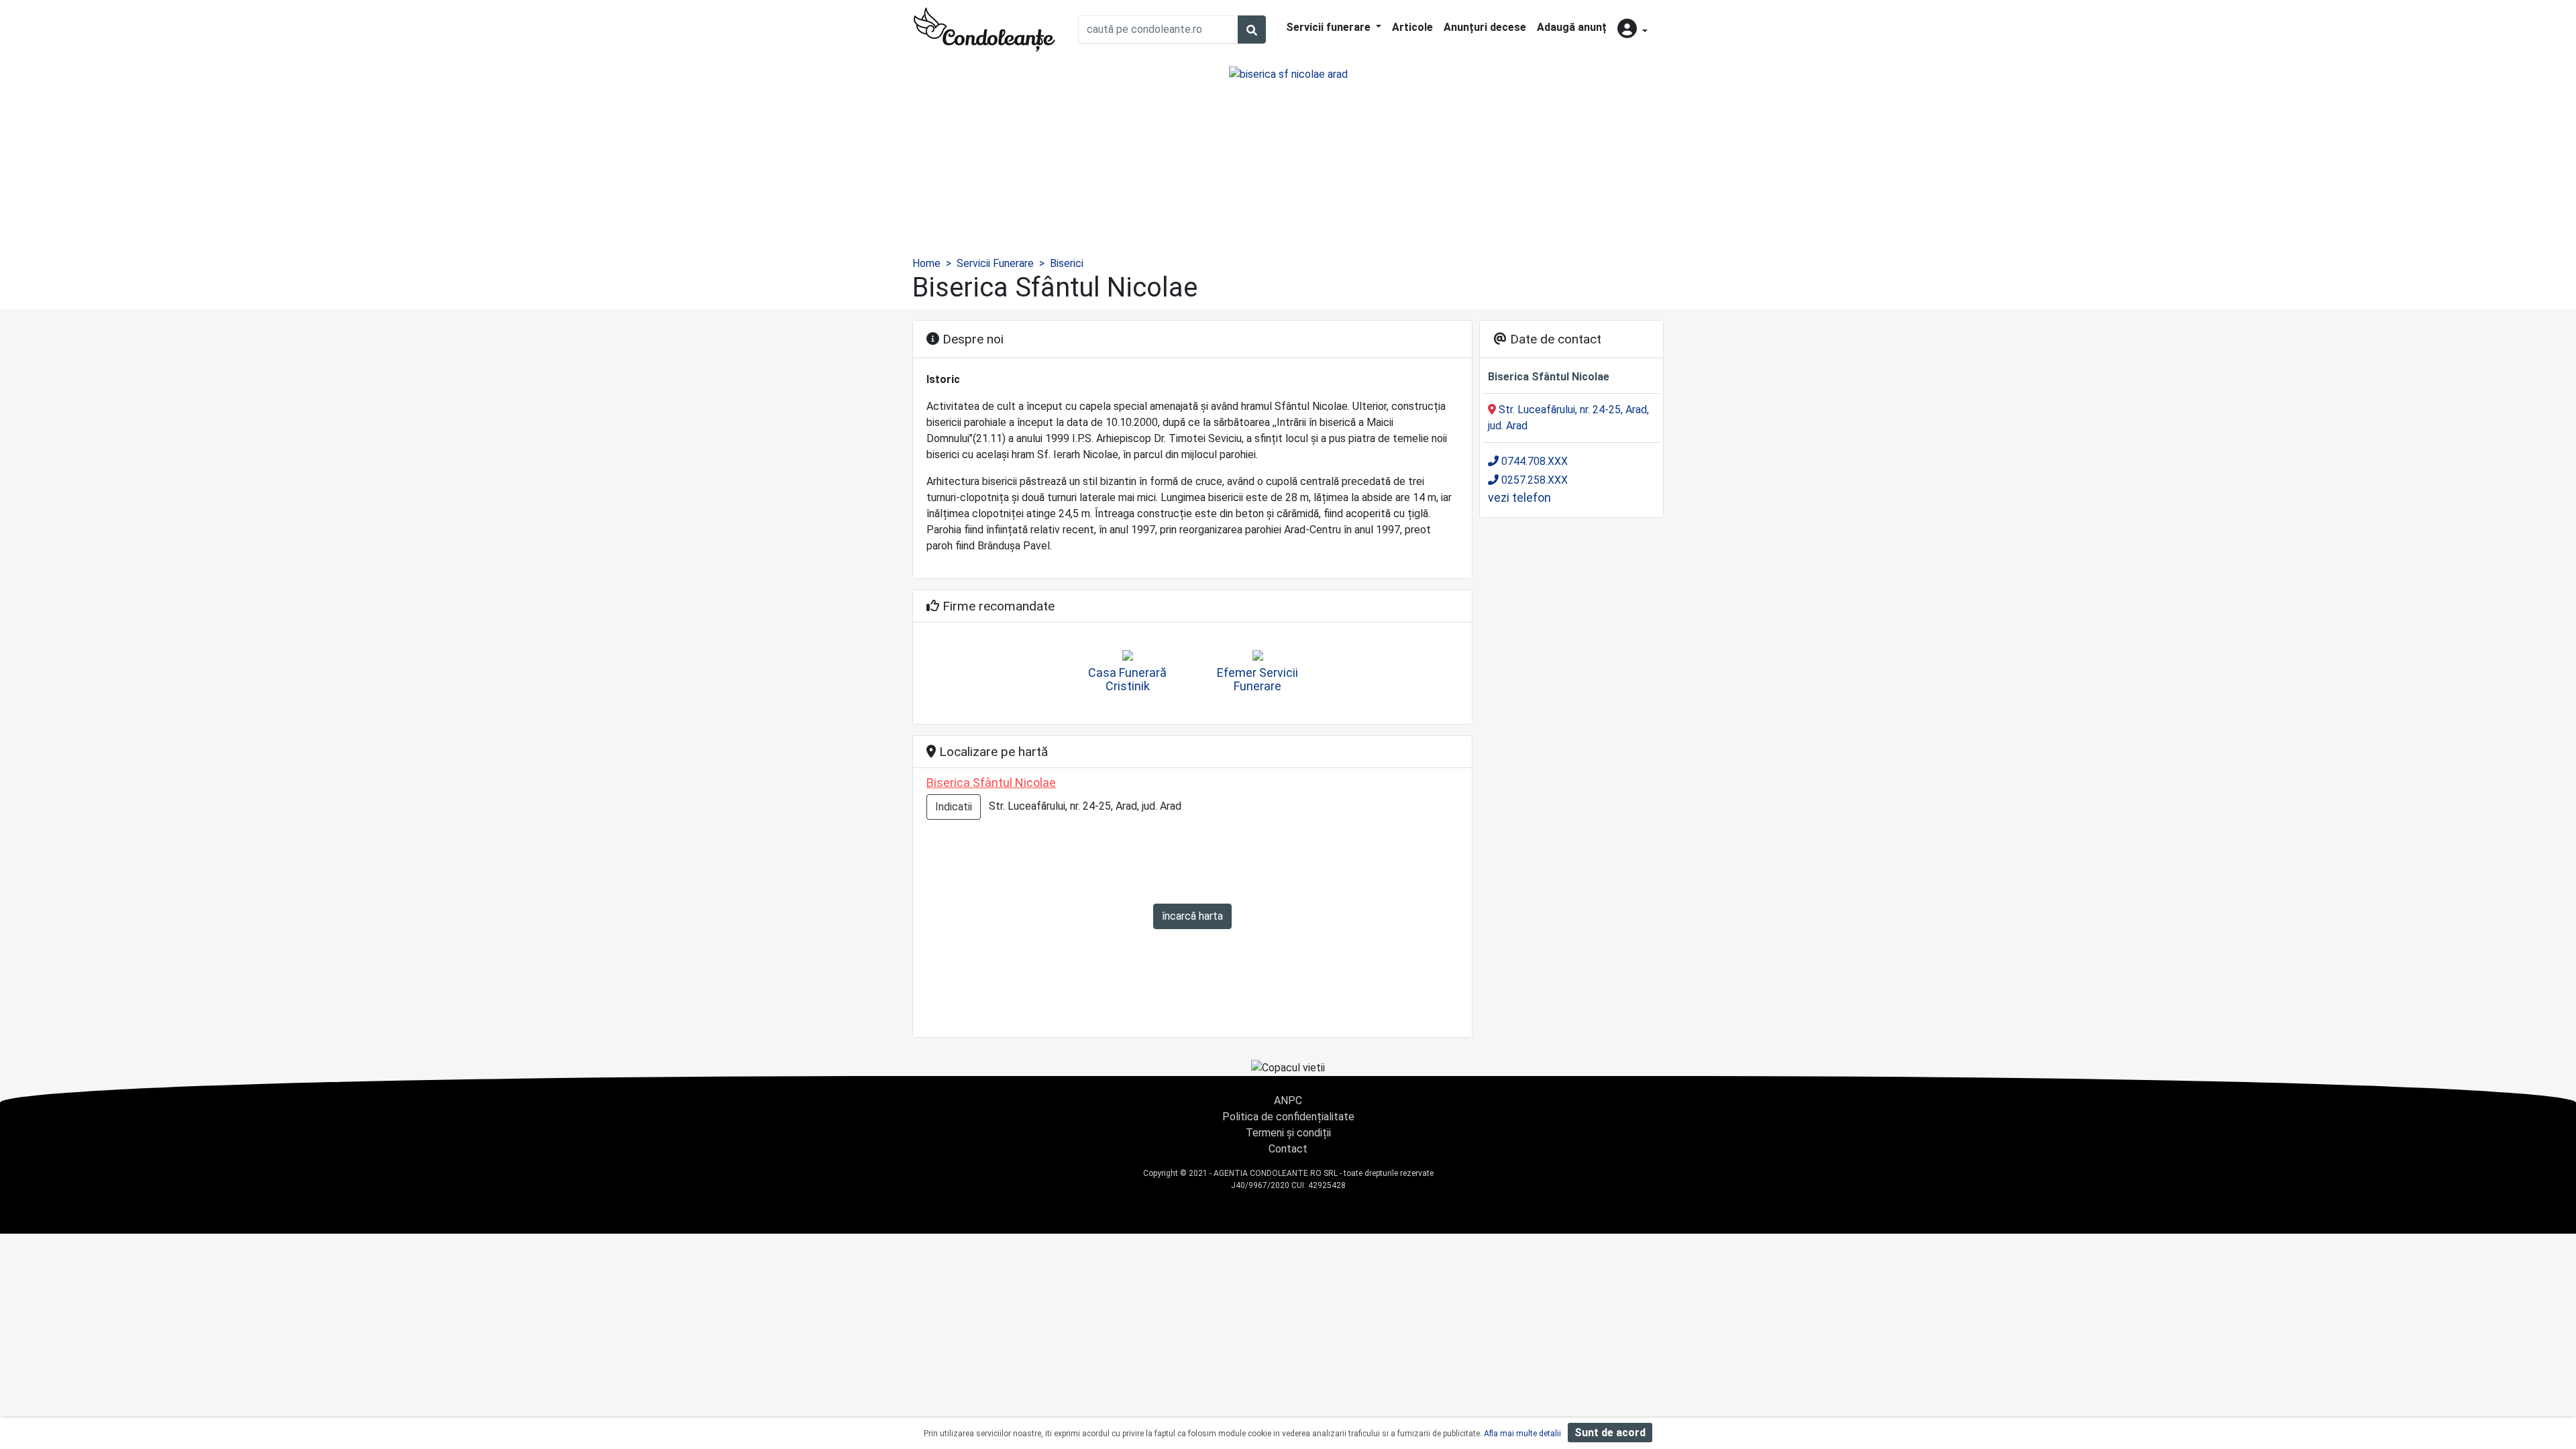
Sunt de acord (1610, 1433)
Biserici (1067, 263)
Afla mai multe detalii (1522, 1434)
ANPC (1288, 1101)
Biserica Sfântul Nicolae (991, 783)
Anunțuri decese (1485, 27)
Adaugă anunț (1572, 27)
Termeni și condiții (1288, 1133)
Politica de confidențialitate (1288, 1117)
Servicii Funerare (995, 263)
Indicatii (954, 807)
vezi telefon (1519, 497)
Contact (1288, 1149)
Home (926, 263)
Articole (1412, 27)
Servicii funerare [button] (1330, 27)
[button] (1632, 30)
